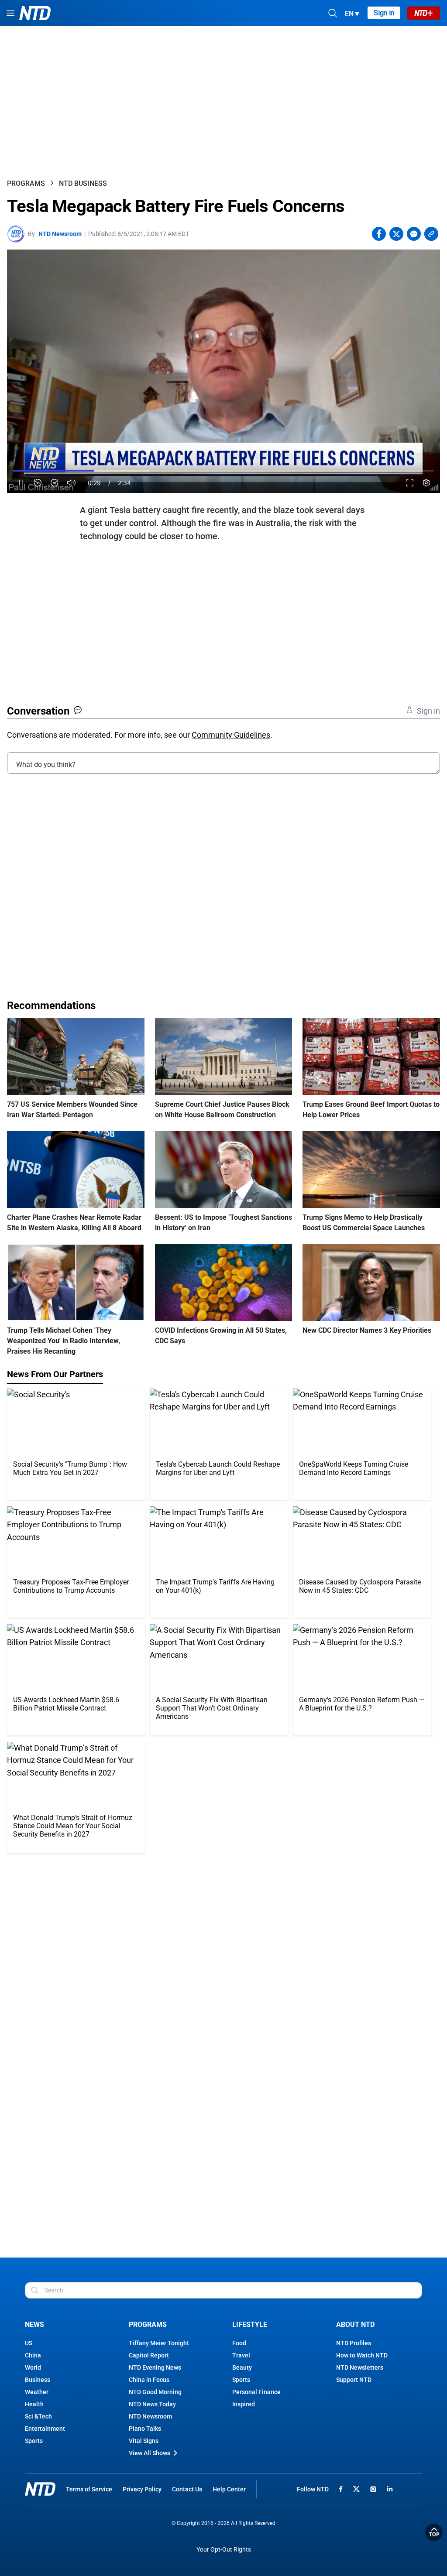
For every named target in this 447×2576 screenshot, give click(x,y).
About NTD (355, 2325)
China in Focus (149, 2380)
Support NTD (354, 2380)
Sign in (384, 13)
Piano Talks (145, 2429)
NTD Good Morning (155, 2392)
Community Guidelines (231, 735)
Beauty (242, 2367)
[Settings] (426, 483)
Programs (26, 183)
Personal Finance (256, 2392)
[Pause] (21, 483)
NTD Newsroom (60, 234)
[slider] (223, 471)
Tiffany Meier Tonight (159, 2343)
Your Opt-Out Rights (224, 2550)
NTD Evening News (155, 2367)
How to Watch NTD (362, 2355)
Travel (241, 2355)
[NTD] (40, 2489)
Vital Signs (144, 2441)
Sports (34, 2441)
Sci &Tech (38, 2416)
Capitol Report (149, 2355)
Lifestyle (250, 2325)
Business (38, 2380)
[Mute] (71, 483)
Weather (37, 2392)
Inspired (244, 2404)
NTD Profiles (354, 2343)
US (29, 2343)
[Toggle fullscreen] (410, 483)
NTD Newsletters (360, 2367)
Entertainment (45, 2429)
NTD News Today (152, 2404)
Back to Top (434, 2532)
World (33, 2367)
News (34, 2325)
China (33, 2355)
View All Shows (150, 2453)
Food (239, 2343)
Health (34, 2404)
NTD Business (83, 183)
